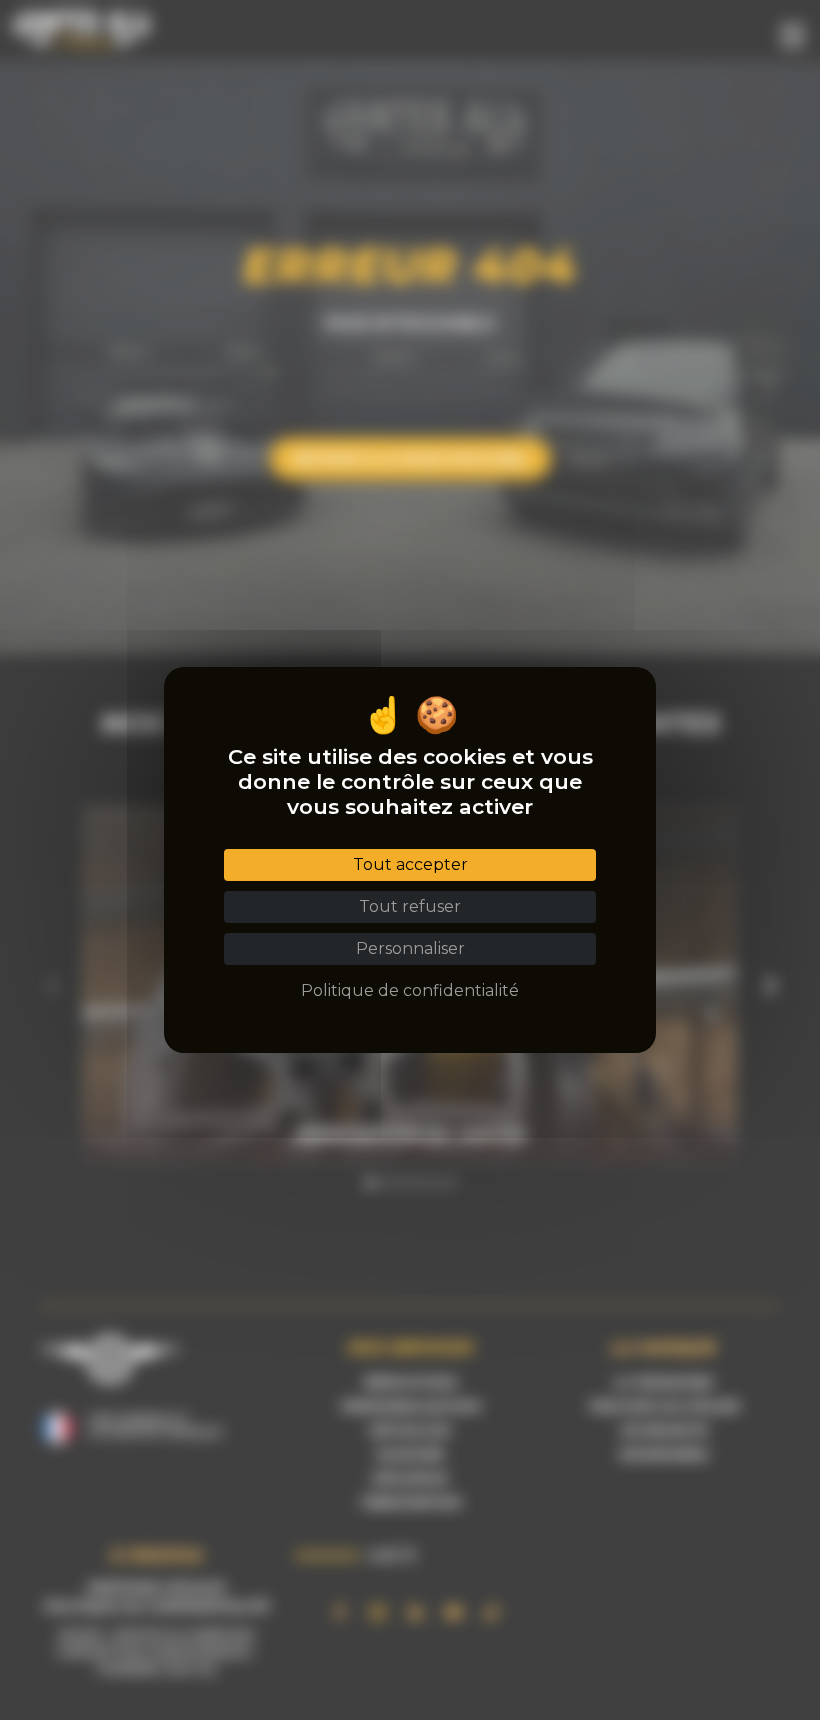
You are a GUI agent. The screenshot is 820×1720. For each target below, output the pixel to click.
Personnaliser (410, 948)
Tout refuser (410, 906)
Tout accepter (410, 864)
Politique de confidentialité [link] (410, 990)
